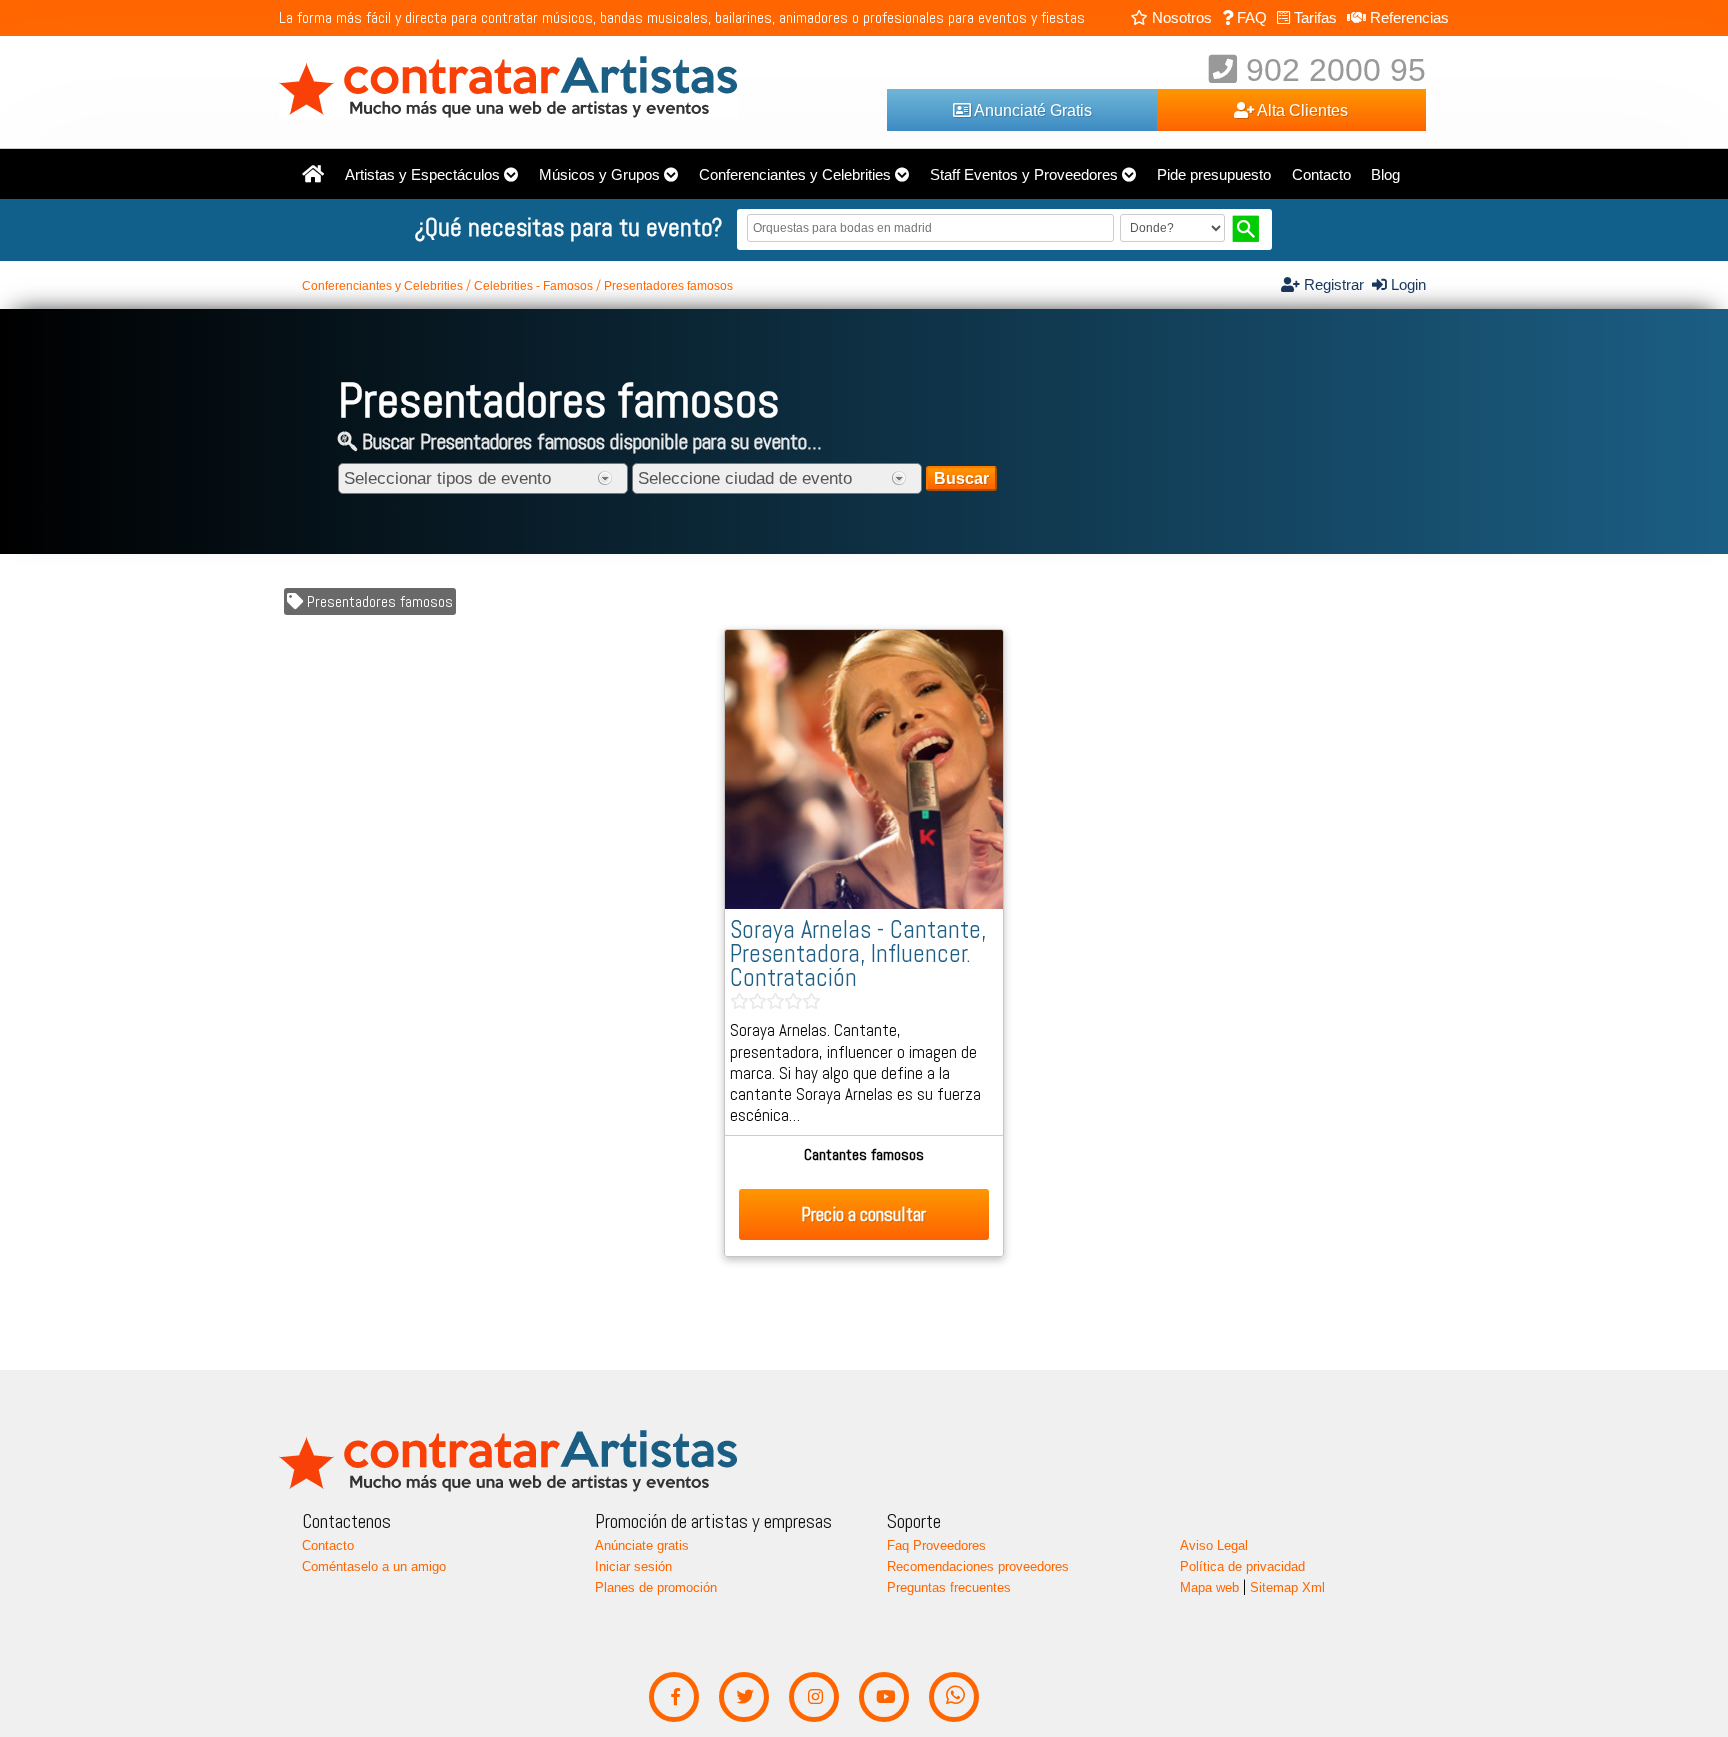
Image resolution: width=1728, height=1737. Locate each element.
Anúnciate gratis (642, 1545)
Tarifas (1313, 17)
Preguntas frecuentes (949, 1587)
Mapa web (1209, 1587)
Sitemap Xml (1287, 1587)
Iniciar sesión (633, 1566)
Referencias (1407, 17)
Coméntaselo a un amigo (374, 1566)
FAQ (1250, 17)
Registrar (1336, 285)
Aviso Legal (1214, 1545)
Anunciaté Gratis (1031, 110)
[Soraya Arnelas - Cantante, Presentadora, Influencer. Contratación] (864, 904)
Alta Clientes (1301, 110)
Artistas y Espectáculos (422, 175)
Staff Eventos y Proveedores (1024, 175)
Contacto (1321, 175)
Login (1406, 285)
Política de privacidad (1242, 1566)
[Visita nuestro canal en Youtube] (884, 1697)
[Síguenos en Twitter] (744, 1697)
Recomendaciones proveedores (978, 1566)
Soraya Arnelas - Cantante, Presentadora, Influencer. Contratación (858, 953)
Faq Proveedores (936, 1545)
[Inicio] (313, 175)
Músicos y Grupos (599, 175)
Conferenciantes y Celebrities (795, 175)
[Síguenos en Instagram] (814, 1697)
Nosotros (1180, 17)
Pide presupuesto (1214, 175)
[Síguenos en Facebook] (674, 1697)
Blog (1385, 175)
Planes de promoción (656, 1587)
